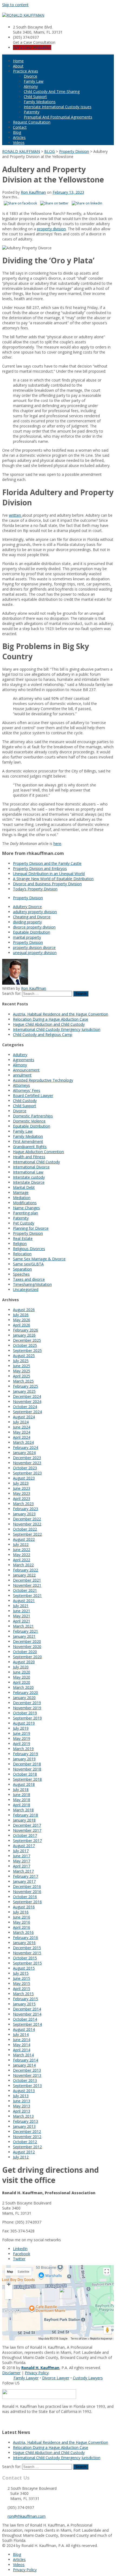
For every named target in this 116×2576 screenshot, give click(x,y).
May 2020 (22, 1677)
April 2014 (22, 2050)
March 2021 (23, 1626)
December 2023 (27, 1458)
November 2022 (27, 1524)
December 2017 (27, 1825)
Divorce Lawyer (56, 2378)
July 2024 (21, 1422)
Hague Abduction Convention (38, 1152)
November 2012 (27, 2137)
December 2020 (27, 1641)
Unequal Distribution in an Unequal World (49, 874)
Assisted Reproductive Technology (43, 1080)
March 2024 (23, 1442)
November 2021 (27, 1585)
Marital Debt (24, 1187)
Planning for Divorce (31, 1228)
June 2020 (22, 1672)
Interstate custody (29, 1177)
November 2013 (27, 2075)
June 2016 (22, 1917)
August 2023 (24, 1478)
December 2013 (27, 2070)
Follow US (11, 2383)
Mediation (22, 1198)
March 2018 (23, 1810)
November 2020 (27, 1647)
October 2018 (25, 1774)
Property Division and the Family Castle (47, 863)
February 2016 (25, 1938)
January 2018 (24, 1820)
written (16, 515)
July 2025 (21, 1361)
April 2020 (22, 1682)
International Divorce (31, 1167)
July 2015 (21, 1973)
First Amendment (28, 1141)
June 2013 (22, 2101)
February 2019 (25, 1754)
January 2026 (24, 1335)
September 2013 (27, 2086)
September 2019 (27, 1718)
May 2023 (22, 1493)
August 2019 (24, 1723)
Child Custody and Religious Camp (43, 1035)
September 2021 (27, 1595)
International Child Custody (36, 1162)
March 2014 (23, 2055)
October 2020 (25, 1652)
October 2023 (25, 1468)
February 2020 (25, 1692)
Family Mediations (40, 102)
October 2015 (25, 1958)
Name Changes (26, 1208)
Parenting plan (25, 1213)
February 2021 (25, 1631)
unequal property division (35, 953)
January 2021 (24, 1636)
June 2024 (22, 1427)
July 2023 (21, 1483)
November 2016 (27, 1892)
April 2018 (22, 1805)
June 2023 (22, 1488)
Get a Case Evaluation (32, 47)
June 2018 (22, 1795)
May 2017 (22, 1861)
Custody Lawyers (88, 2378)
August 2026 (24, 1310)
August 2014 (24, 2029)
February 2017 (25, 1876)
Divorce (30, 76)
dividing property (27, 922)
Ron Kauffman (33, 192)
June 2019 (22, 1733)
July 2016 (21, 1912)
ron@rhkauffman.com (27, 2516)
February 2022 (25, 1570)
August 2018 (24, 1784)
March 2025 (23, 1381)
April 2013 (22, 2111)
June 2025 (22, 1366)
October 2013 (25, 2080)
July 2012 (21, 2157)
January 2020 (24, 1698)
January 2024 (24, 1453)
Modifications (25, 1203)
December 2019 (27, 1703)
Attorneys (21, 1085)
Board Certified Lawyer (33, 1095)
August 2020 (24, 1662)
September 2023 (27, 1473)
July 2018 (21, 1789)
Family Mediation (28, 1136)
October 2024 (25, 1407)
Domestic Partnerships (33, 1116)
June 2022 (22, 1550)
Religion (20, 1244)
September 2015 (27, 1963)
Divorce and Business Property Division (47, 884)
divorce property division (34, 927)
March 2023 (23, 1504)
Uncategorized (26, 1289)
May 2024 (22, 1432)
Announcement (26, 1070)
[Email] (4, 2421)
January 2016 (24, 1943)
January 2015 (24, 2004)
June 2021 (22, 1611)
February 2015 (25, 1999)
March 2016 (23, 1932)
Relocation (22, 1254)
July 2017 (21, 1851)
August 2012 (24, 2152)
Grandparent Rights (30, 1147)
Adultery (20, 1055)
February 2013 (25, 2121)
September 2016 (27, 1902)
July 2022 (21, 1544)
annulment (22, 1075)
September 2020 (27, 1657)
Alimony (31, 86)
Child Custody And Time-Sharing (52, 91)
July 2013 (21, 2096)
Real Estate (23, 1238)
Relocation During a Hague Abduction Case (51, 1019)
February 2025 (25, 1386)
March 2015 (23, 1994)
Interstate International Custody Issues (58, 107)
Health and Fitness (29, 1157)
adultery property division (35, 912)
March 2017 (23, 1871)
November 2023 (27, 1463)
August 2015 (24, 1968)
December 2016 (27, 1886)
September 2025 (27, 1350)
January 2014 (24, 2065)
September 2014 (27, 2024)
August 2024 (24, 1417)
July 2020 (21, 1667)
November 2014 (27, 2014)
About (18, 66)
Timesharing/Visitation (32, 1284)
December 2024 (27, 1396)
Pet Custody (24, 1223)
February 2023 (25, 1509)
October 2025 (25, 1345)
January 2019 (24, 1759)
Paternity (32, 112)
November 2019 (27, 1708)
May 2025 (22, 1371)
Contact (20, 127)
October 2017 (25, 1835)
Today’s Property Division (35, 889)
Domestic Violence (29, 1121)
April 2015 (22, 1989)
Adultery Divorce (27, 907)
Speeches (21, 1274)
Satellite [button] (23, 2272)
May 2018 (22, 1800)
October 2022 (25, 1529)
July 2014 (21, 2034)
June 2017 (22, 1856)
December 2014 (27, 2009)
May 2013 (22, 2106)
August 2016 (24, 1907)
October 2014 (25, 2019)
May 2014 (22, 2045)
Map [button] (10, 2272)
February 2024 (25, 1447)
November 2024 (27, 1402)
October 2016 (25, 1897)
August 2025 (24, 1356)
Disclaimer (11, 2373)
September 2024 (27, 1412)
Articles (19, 137)
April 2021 (22, 1621)
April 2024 (22, 1437)
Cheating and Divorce (32, 917)
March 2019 (23, 1749)
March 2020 (23, 1687)
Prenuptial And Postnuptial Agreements (58, 117)
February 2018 (25, 1815)
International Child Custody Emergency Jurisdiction (57, 1029)
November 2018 (27, 1769)
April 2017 (22, 1866)
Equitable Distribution (32, 932)
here (57, 843)
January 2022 (24, 1575)
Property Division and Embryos (40, 868)
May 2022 (22, 1555)
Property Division (28, 898)
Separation (22, 1269)
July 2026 (21, 1315)
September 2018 (27, 1779)
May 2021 (22, 1616)
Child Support (35, 97)
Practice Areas (25, 71)
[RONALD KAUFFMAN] (23, 15)
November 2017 (27, 1830)
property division (51, 229)
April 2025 (22, 1376)
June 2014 (22, 2040)
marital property (27, 937)
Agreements (24, 1060)
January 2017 (24, 1881)
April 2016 (22, 1927)
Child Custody (25, 1101)
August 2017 (24, 1846)
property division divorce (34, 947)
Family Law (34, 81)
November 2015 (27, 1953)
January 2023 (24, 1514)
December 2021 (27, 1580)
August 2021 (24, 1601)
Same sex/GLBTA (28, 1264)
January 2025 (24, 1391)
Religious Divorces (29, 1249)
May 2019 (22, 1738)
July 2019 (21, 1728)
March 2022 (23, 1565)
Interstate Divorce (29, 1182)
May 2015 (22, 1983)
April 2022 (22, 1560)
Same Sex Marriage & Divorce (39, 1259)
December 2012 (27, 2131)
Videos (19, 143)
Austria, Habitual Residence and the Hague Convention (61, 1014)
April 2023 (22, 1499)
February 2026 (25, 1330)
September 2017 (27, 1841)
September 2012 (27, 2147)
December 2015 (27, 1948)
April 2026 (22, 1325)
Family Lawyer (26, 2378)
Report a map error (101, 2339)
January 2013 (24, 2126)
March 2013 (23, 2116)
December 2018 (27, 1764)
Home (18, 61)
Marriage (21, 1192)
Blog (17, 132)
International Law (28, 1172)
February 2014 (25, 2060)
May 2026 (22, 1320)
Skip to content (15, 5)
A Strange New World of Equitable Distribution (53, 879)
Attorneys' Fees (27, 1090)
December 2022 (27, 1519)
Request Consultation (32, 122)
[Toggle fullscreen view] (107, 2271)
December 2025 (27, 1340)
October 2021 (25, 1590)
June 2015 (22, 1978)
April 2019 (22, 1744)
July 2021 (21, 1606)
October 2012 (25, 2142)
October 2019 (25, 1713)
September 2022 (27, 1534)
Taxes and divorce (29, 1279)
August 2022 (24, 1539)
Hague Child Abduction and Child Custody (49, 1024)
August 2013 (24, 2091)
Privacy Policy (37, 2373)
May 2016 (22, 1922)
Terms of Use (79, 2339)
